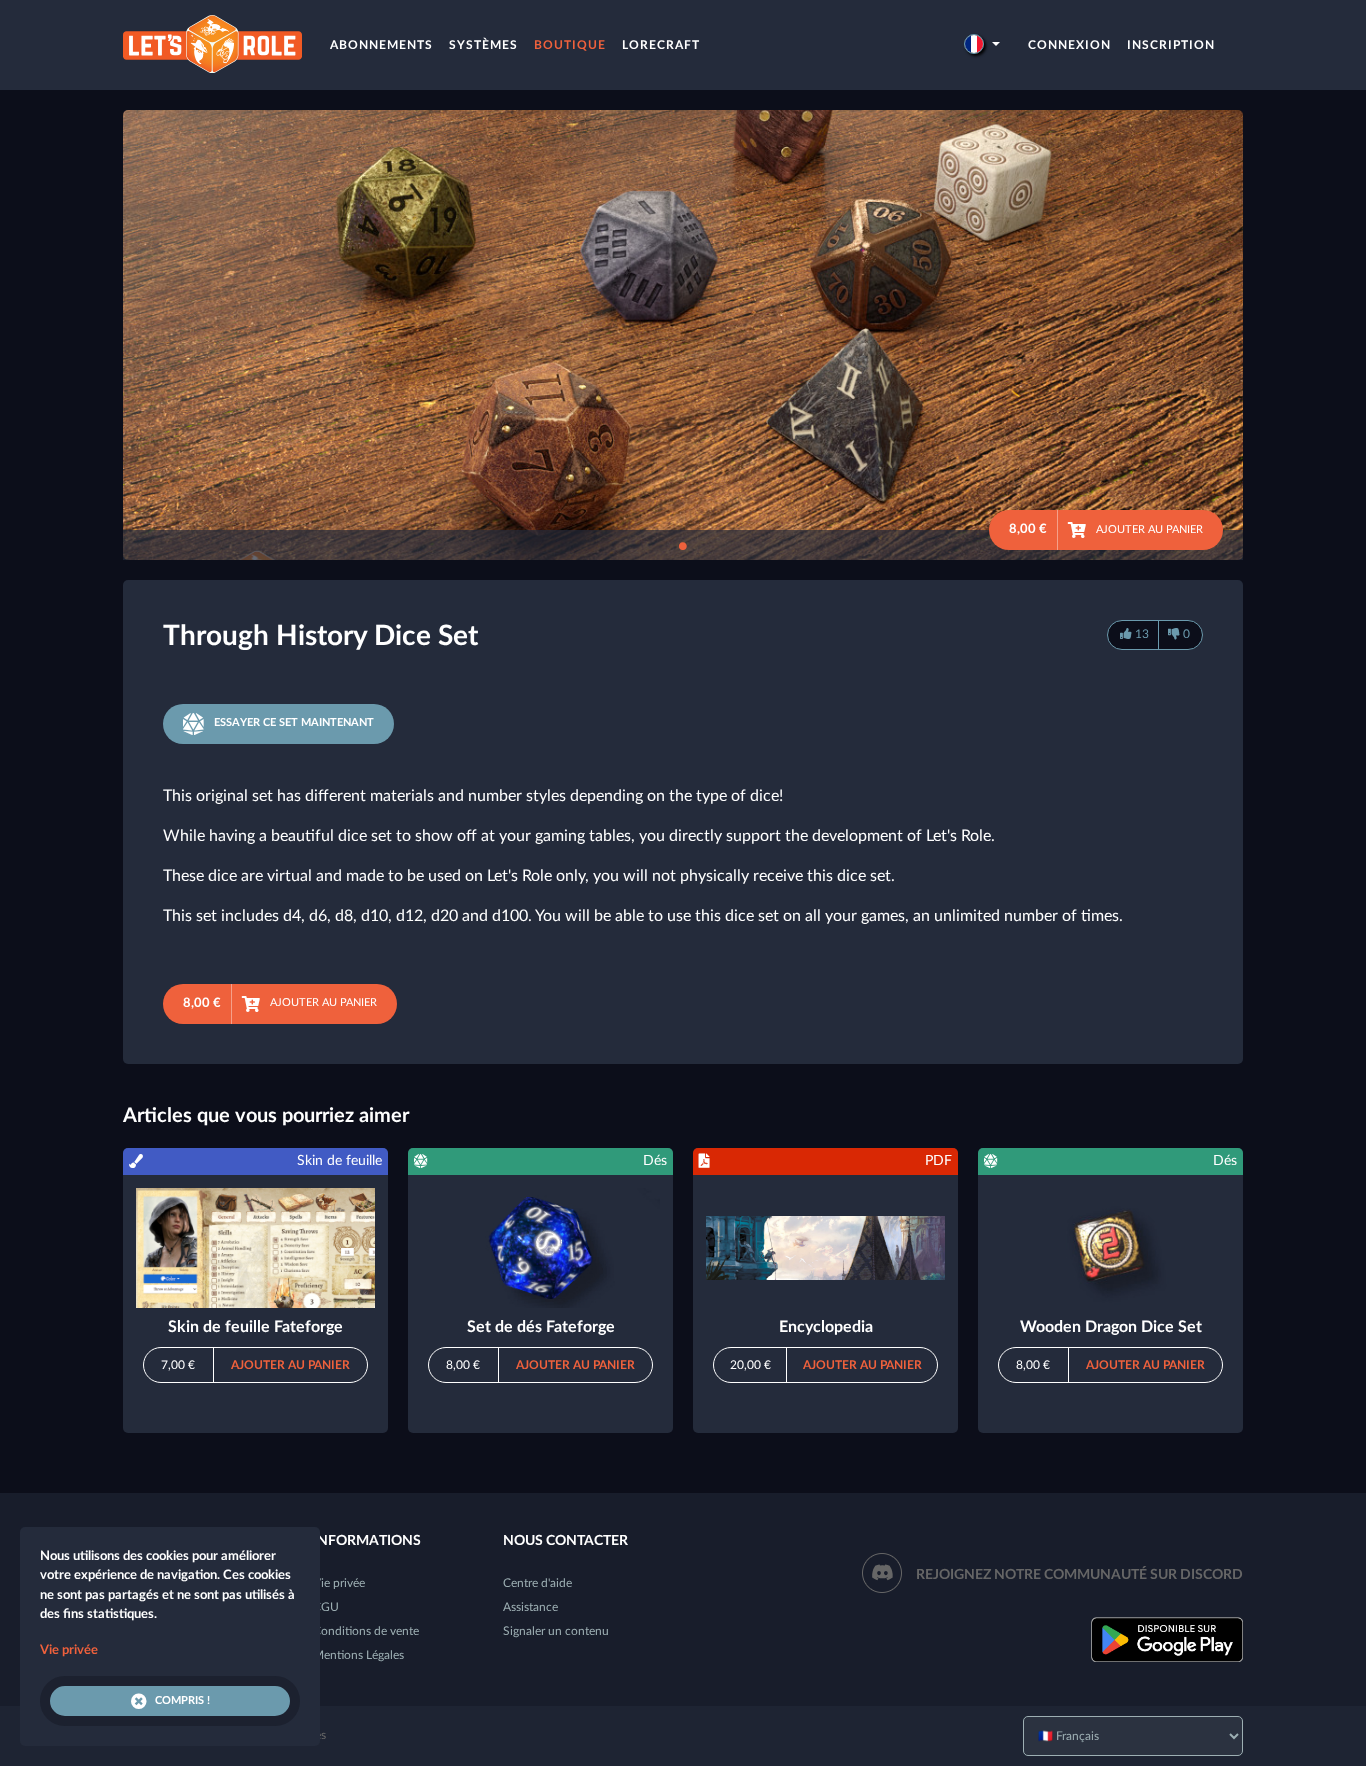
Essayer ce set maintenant (294, 722)
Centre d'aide (537, 1583)
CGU (326, 1607)
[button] (982, 45)
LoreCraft (661, 45)
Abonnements (381, 45)
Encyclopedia (826, 1327)
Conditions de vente (366, 1631)
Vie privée (339, 1583)
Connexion (1069, 45)
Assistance (530, 1607)
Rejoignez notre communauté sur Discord (1079, 1575)
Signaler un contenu (556, 1631)
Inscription (1171, 45)
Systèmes (483, 45)
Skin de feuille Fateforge (255, 1327)
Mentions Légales (358, 1655)
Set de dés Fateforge (541, 1327)
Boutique (570, 45)
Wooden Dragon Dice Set (1111, 1327)
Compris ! (182, 1700)
